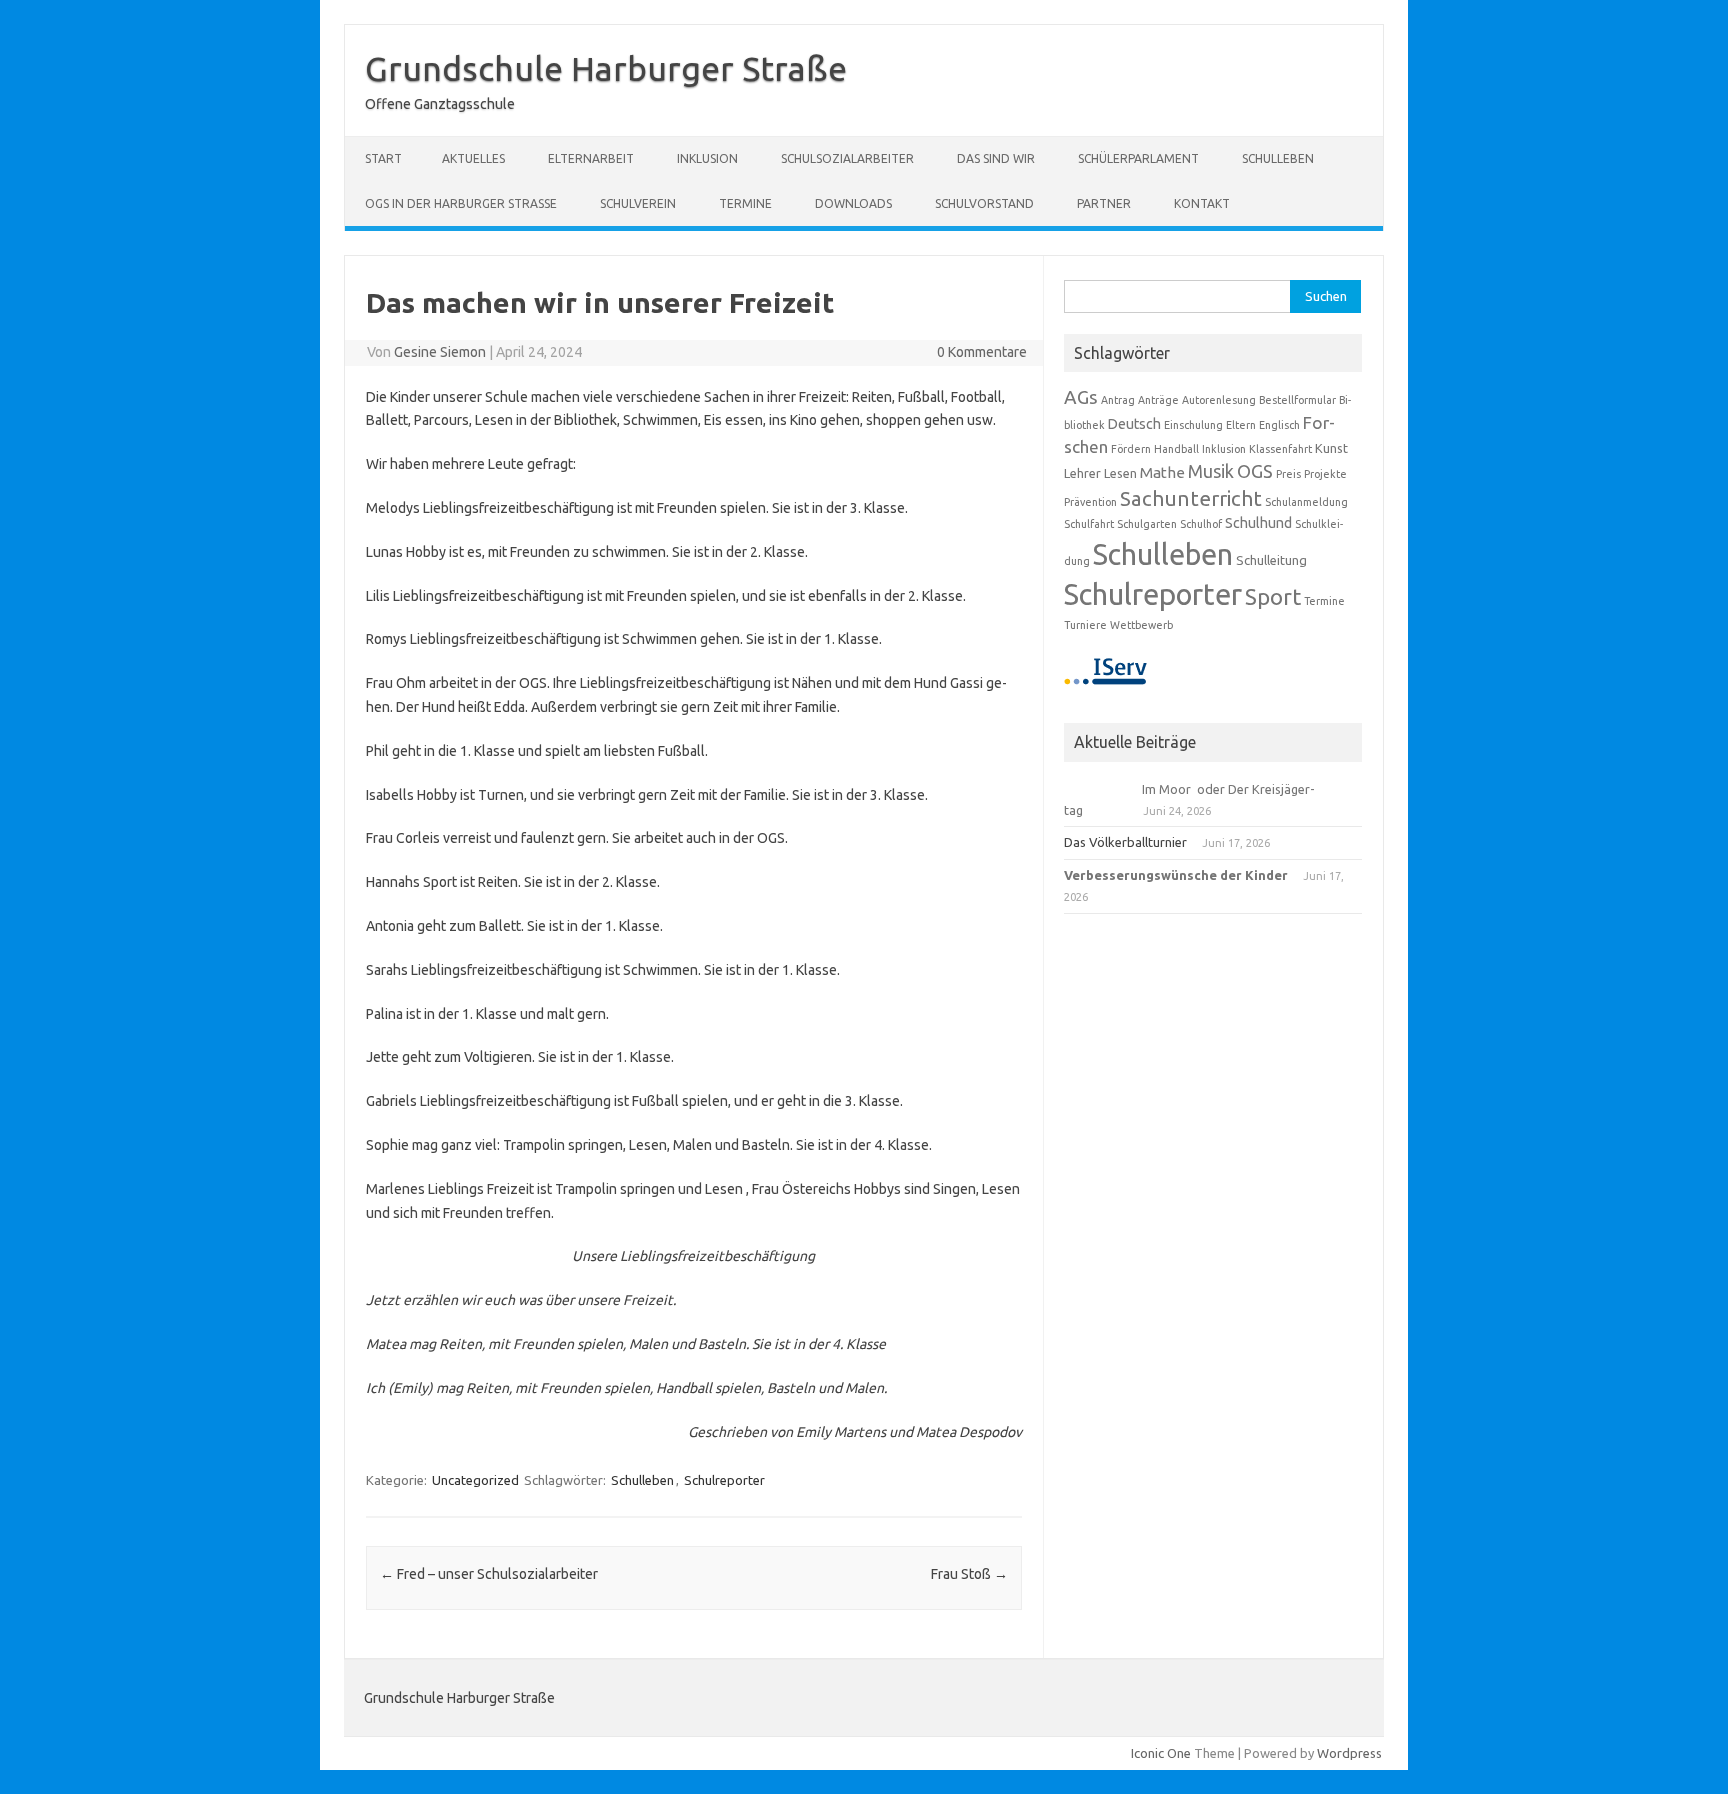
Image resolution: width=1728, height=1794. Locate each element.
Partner (1104, 203)
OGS (1255, 471)
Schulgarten (1147, 524)
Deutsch (1134, 424)
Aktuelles (473, 158)
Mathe (1162, 472)
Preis (1288, 474)
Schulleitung (1271, 560)
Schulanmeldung (1306, 502)
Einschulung (1193, 425)
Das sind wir (996, 158)
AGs (1081, 397)
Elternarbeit (591, 158)
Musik (1211, 471)
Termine (745, 203)
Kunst (1331, 448)
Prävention (1090, 502)
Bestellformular (1297, 400)
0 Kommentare (982, 352)
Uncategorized (475, 1480)
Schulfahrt (1089, 524)
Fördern (1131, 449)
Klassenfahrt (1280, 449)
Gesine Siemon (440, 352)
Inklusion (707, 158)
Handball (1176, 449)
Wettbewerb (1141, 625)
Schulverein (638, 203)
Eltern (1241, 425)
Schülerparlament (1138, 158)
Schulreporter (724, 1480)
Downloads (853, 203)
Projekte (1325, 474)
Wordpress (1349, 1753)
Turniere (1085, 625)
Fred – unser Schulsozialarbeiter (489, 1574)
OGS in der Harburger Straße (461, 203)
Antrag (1118, 400)
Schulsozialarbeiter (847, 158)
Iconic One (1161, 1753)
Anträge (1158, 400)
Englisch (1279, 425)
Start (383, 158)
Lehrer (1082, 473)
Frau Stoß (969, 1574)
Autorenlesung (1219, 400)
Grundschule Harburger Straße (606, 68)
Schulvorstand (984, 203)
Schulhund (1258, 523)
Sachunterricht (1191, 498)
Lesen (1120, 473)
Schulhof (1201, 524)
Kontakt (1202, 203)
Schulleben (1278, 158)
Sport (1273, 596)
